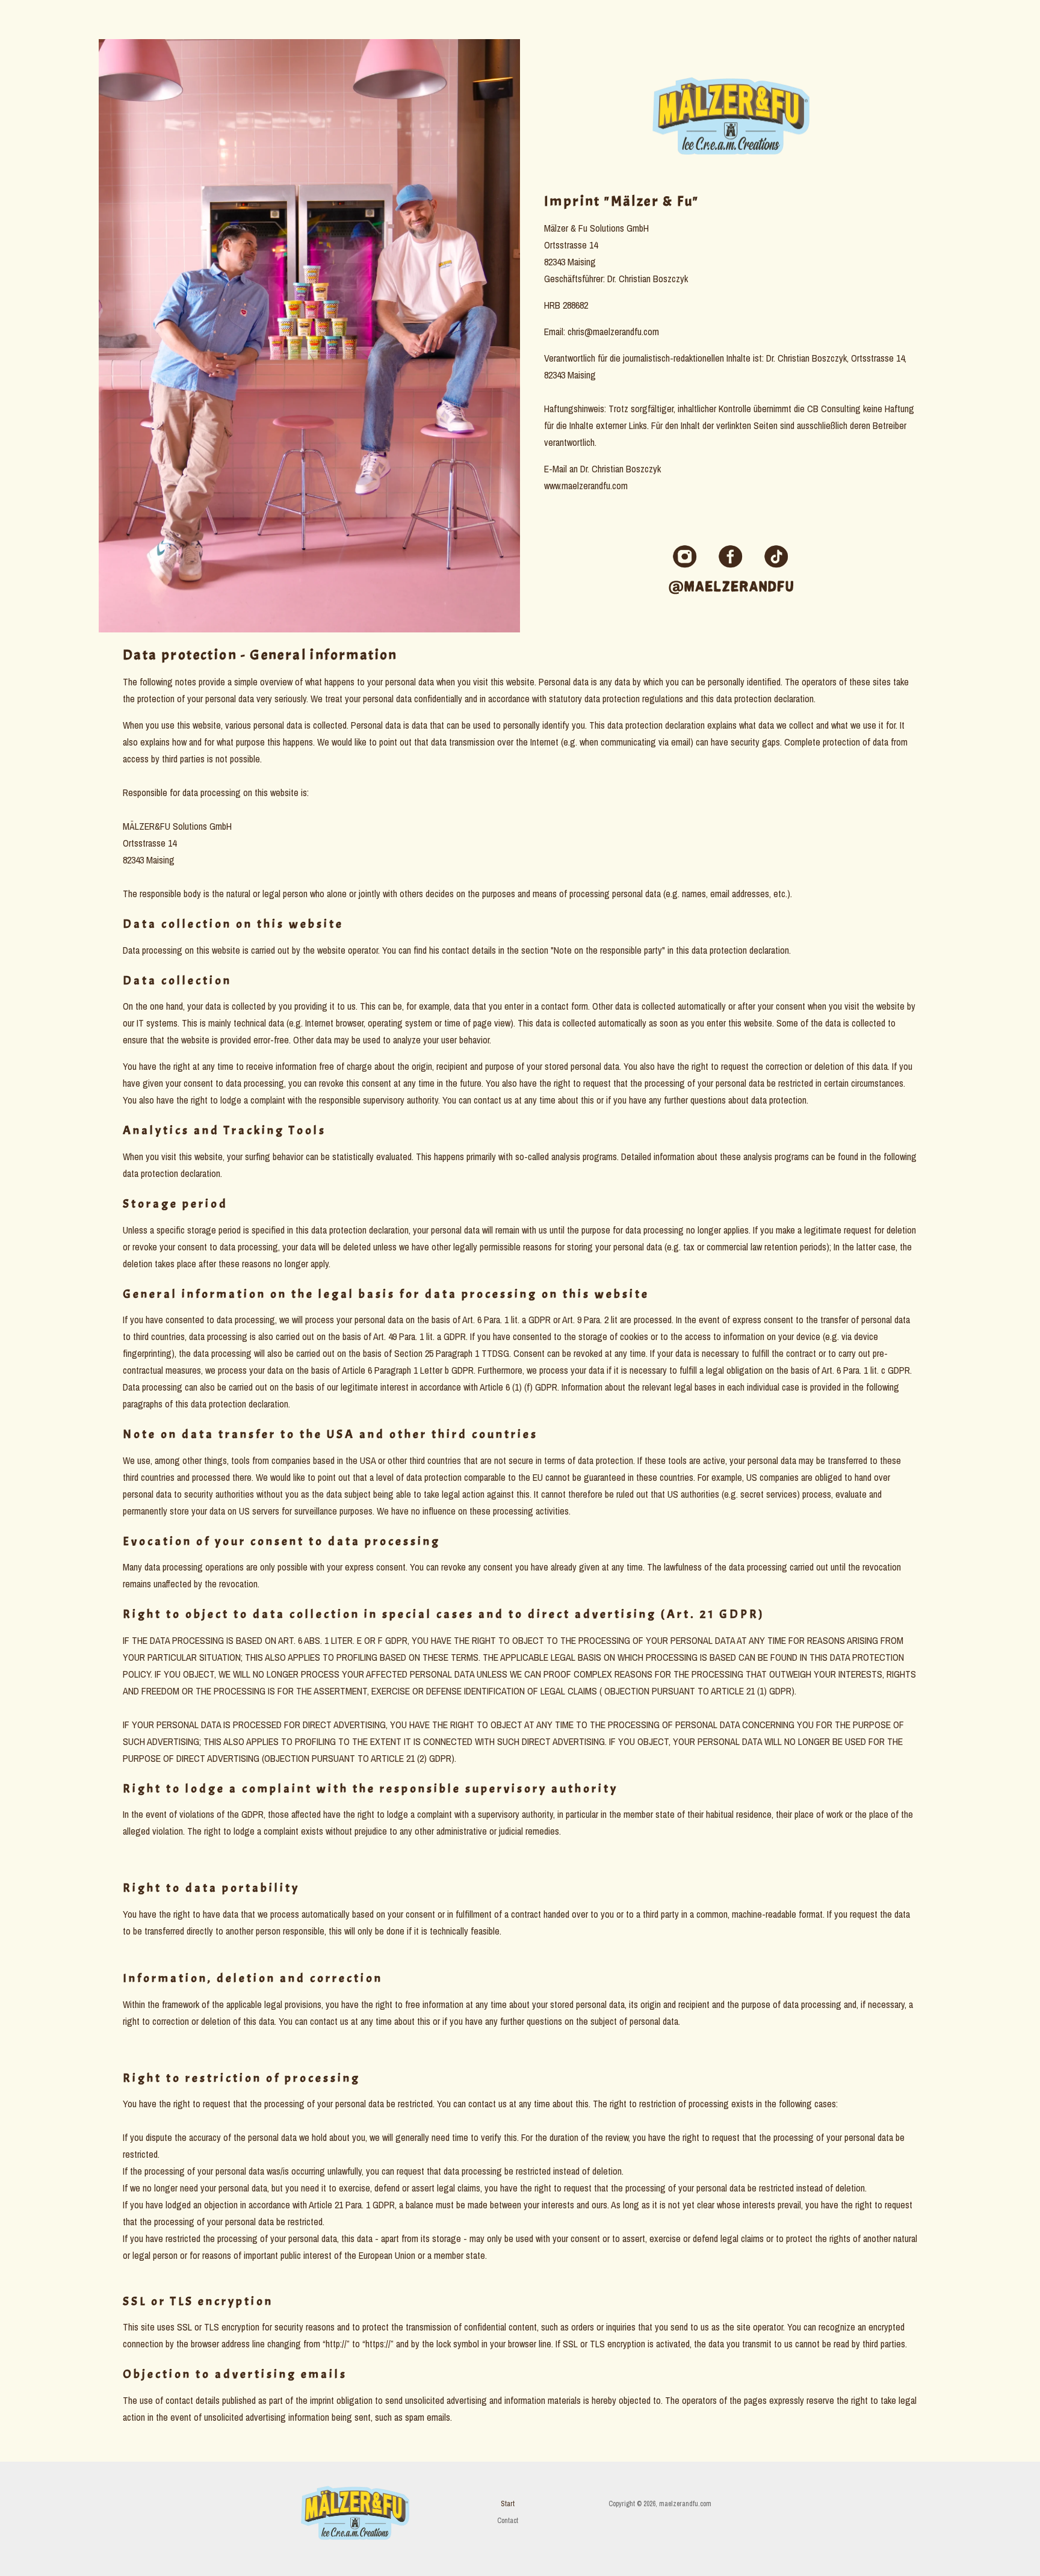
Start (508, 2504)
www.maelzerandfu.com (586, 486)
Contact (508, 2521)
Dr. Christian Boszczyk (621, 469)
